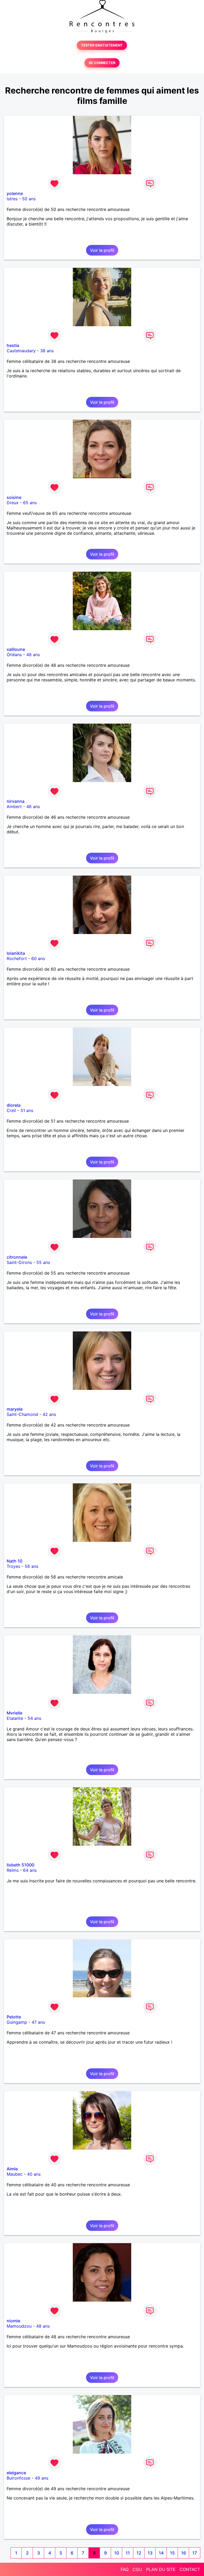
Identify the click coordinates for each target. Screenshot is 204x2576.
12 (139, 2553)
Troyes (13, 1566)
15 (172, 2553)
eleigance (16, 2473)
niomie (13, 2321)
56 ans (31, 1566)
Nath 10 (14, 1561)
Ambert (14, 807)
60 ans (38, 958)
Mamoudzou (19, 2326)
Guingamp (17, 2022)
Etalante (15, 1718)
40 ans (34, 2174)
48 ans (33, 655)
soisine (14, 497)
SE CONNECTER (102, 63)
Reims (13, 1870)
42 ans (49, 1414)
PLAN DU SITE (161, 2569)
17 (195, 2553)
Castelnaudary (21, 351)
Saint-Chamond (22, 1414)
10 (117, 2553)
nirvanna (16, 801)
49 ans (42, 2478)
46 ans (33, 807)
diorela (14, 1105)
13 (150, 2553)
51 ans (27, 1110)
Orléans (14, 655)
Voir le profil (102, 250)
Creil (11, 1110)
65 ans (30, 503)
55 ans (43, 1262)
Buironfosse (18, 2478)
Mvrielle (14, 1713)
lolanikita (16, 953)
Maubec (15, 2174)
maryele (15, 1409)
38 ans (47, 351)
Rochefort (17, 958)
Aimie (12, 2169)
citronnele (17, 1257)
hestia (13, 345)
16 (184, 2553)
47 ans (38, 2022)
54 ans (34, 1718)
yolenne (15, 193)
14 (161, 2553)
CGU (137, 2569)
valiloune (16, 649)
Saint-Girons (19, 1262)
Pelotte (14, 2017)
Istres (12, 199)
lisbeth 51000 (20, 1865)
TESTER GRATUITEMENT (102, 45)
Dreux (13, 503)
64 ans (30, 1870)
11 (128, 2553)
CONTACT (190, 2569)
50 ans (29, 199)
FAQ (125, 2569)
